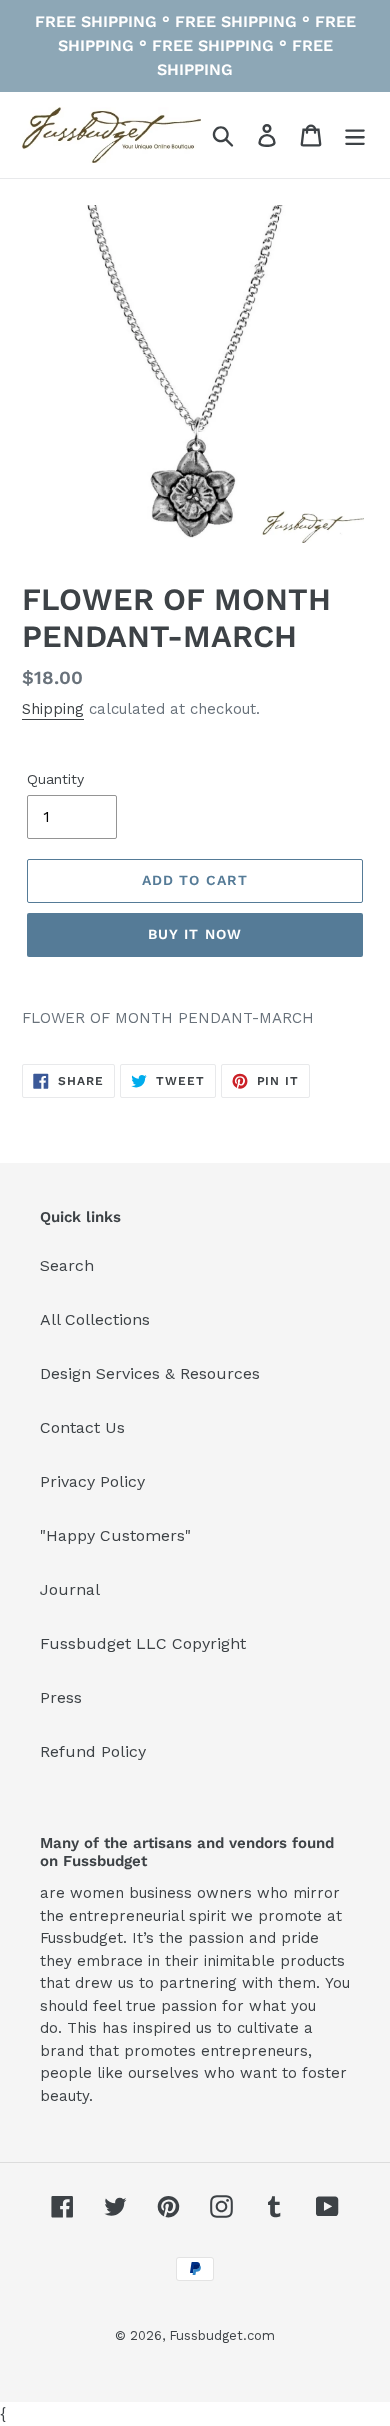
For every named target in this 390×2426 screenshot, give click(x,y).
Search (67, 1265)
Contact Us (82, 1427)
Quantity (55, 779)
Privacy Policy (92, 1481)
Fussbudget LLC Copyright (143, 1643)
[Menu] (355, 135)
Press (61, 1697)
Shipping (53, 709)
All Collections (95, 1319)
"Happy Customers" (115, 1535)
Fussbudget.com (222, 2335)
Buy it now (195, 934)
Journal (70, 1589)
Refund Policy (93, 1751)
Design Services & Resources (150, 1373)
